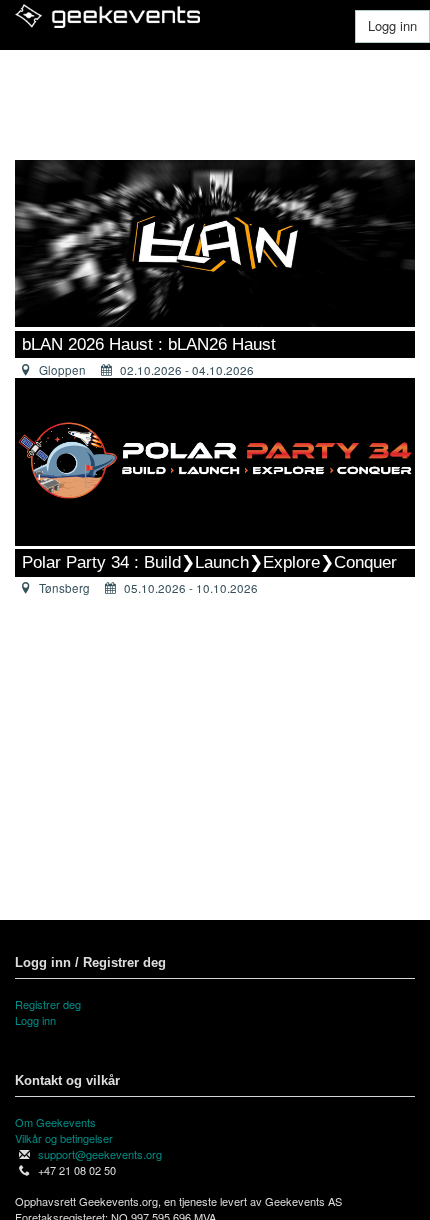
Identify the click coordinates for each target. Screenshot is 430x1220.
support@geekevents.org (100, 1154)
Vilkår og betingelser (64, 1138)
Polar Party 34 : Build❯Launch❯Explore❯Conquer (209, 562)
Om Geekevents (55, 1122)
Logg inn (392, 25)
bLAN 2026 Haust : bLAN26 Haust (149, 344)
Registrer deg (48, 1004)
